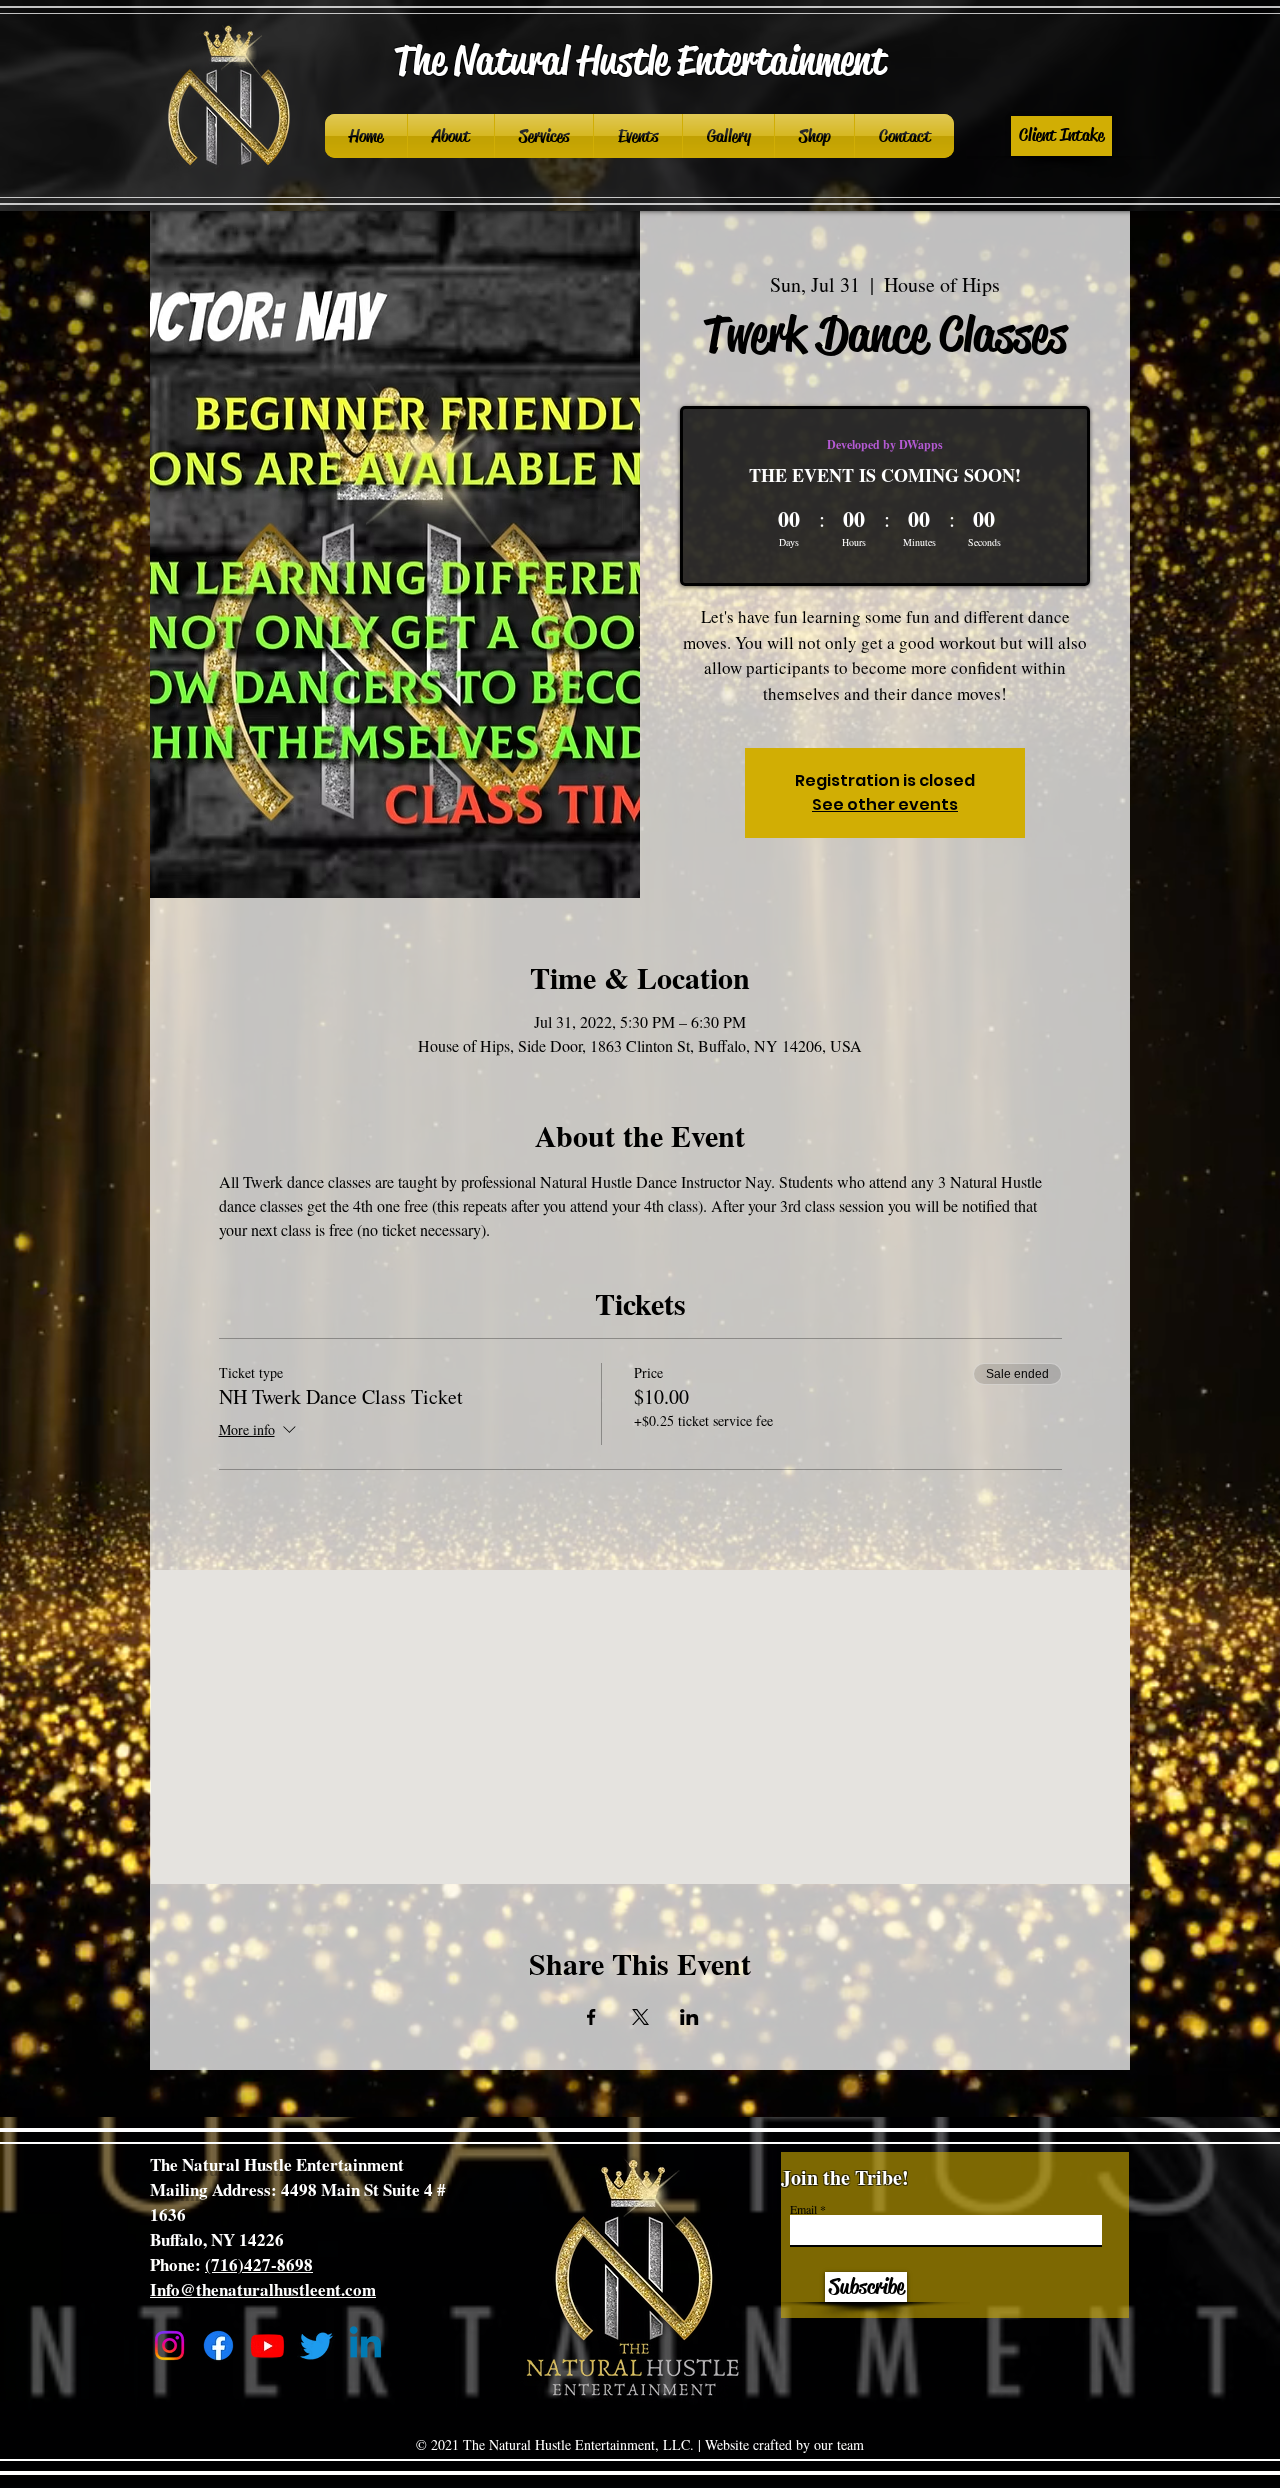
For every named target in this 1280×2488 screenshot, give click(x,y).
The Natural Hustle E (545, 60)
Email (803, 2209)
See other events (885, 804)
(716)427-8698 (259, 2264)
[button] (1061, 136)
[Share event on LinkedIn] (689, 2017)
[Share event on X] (640, 2017)
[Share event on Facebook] (591, 2017)
